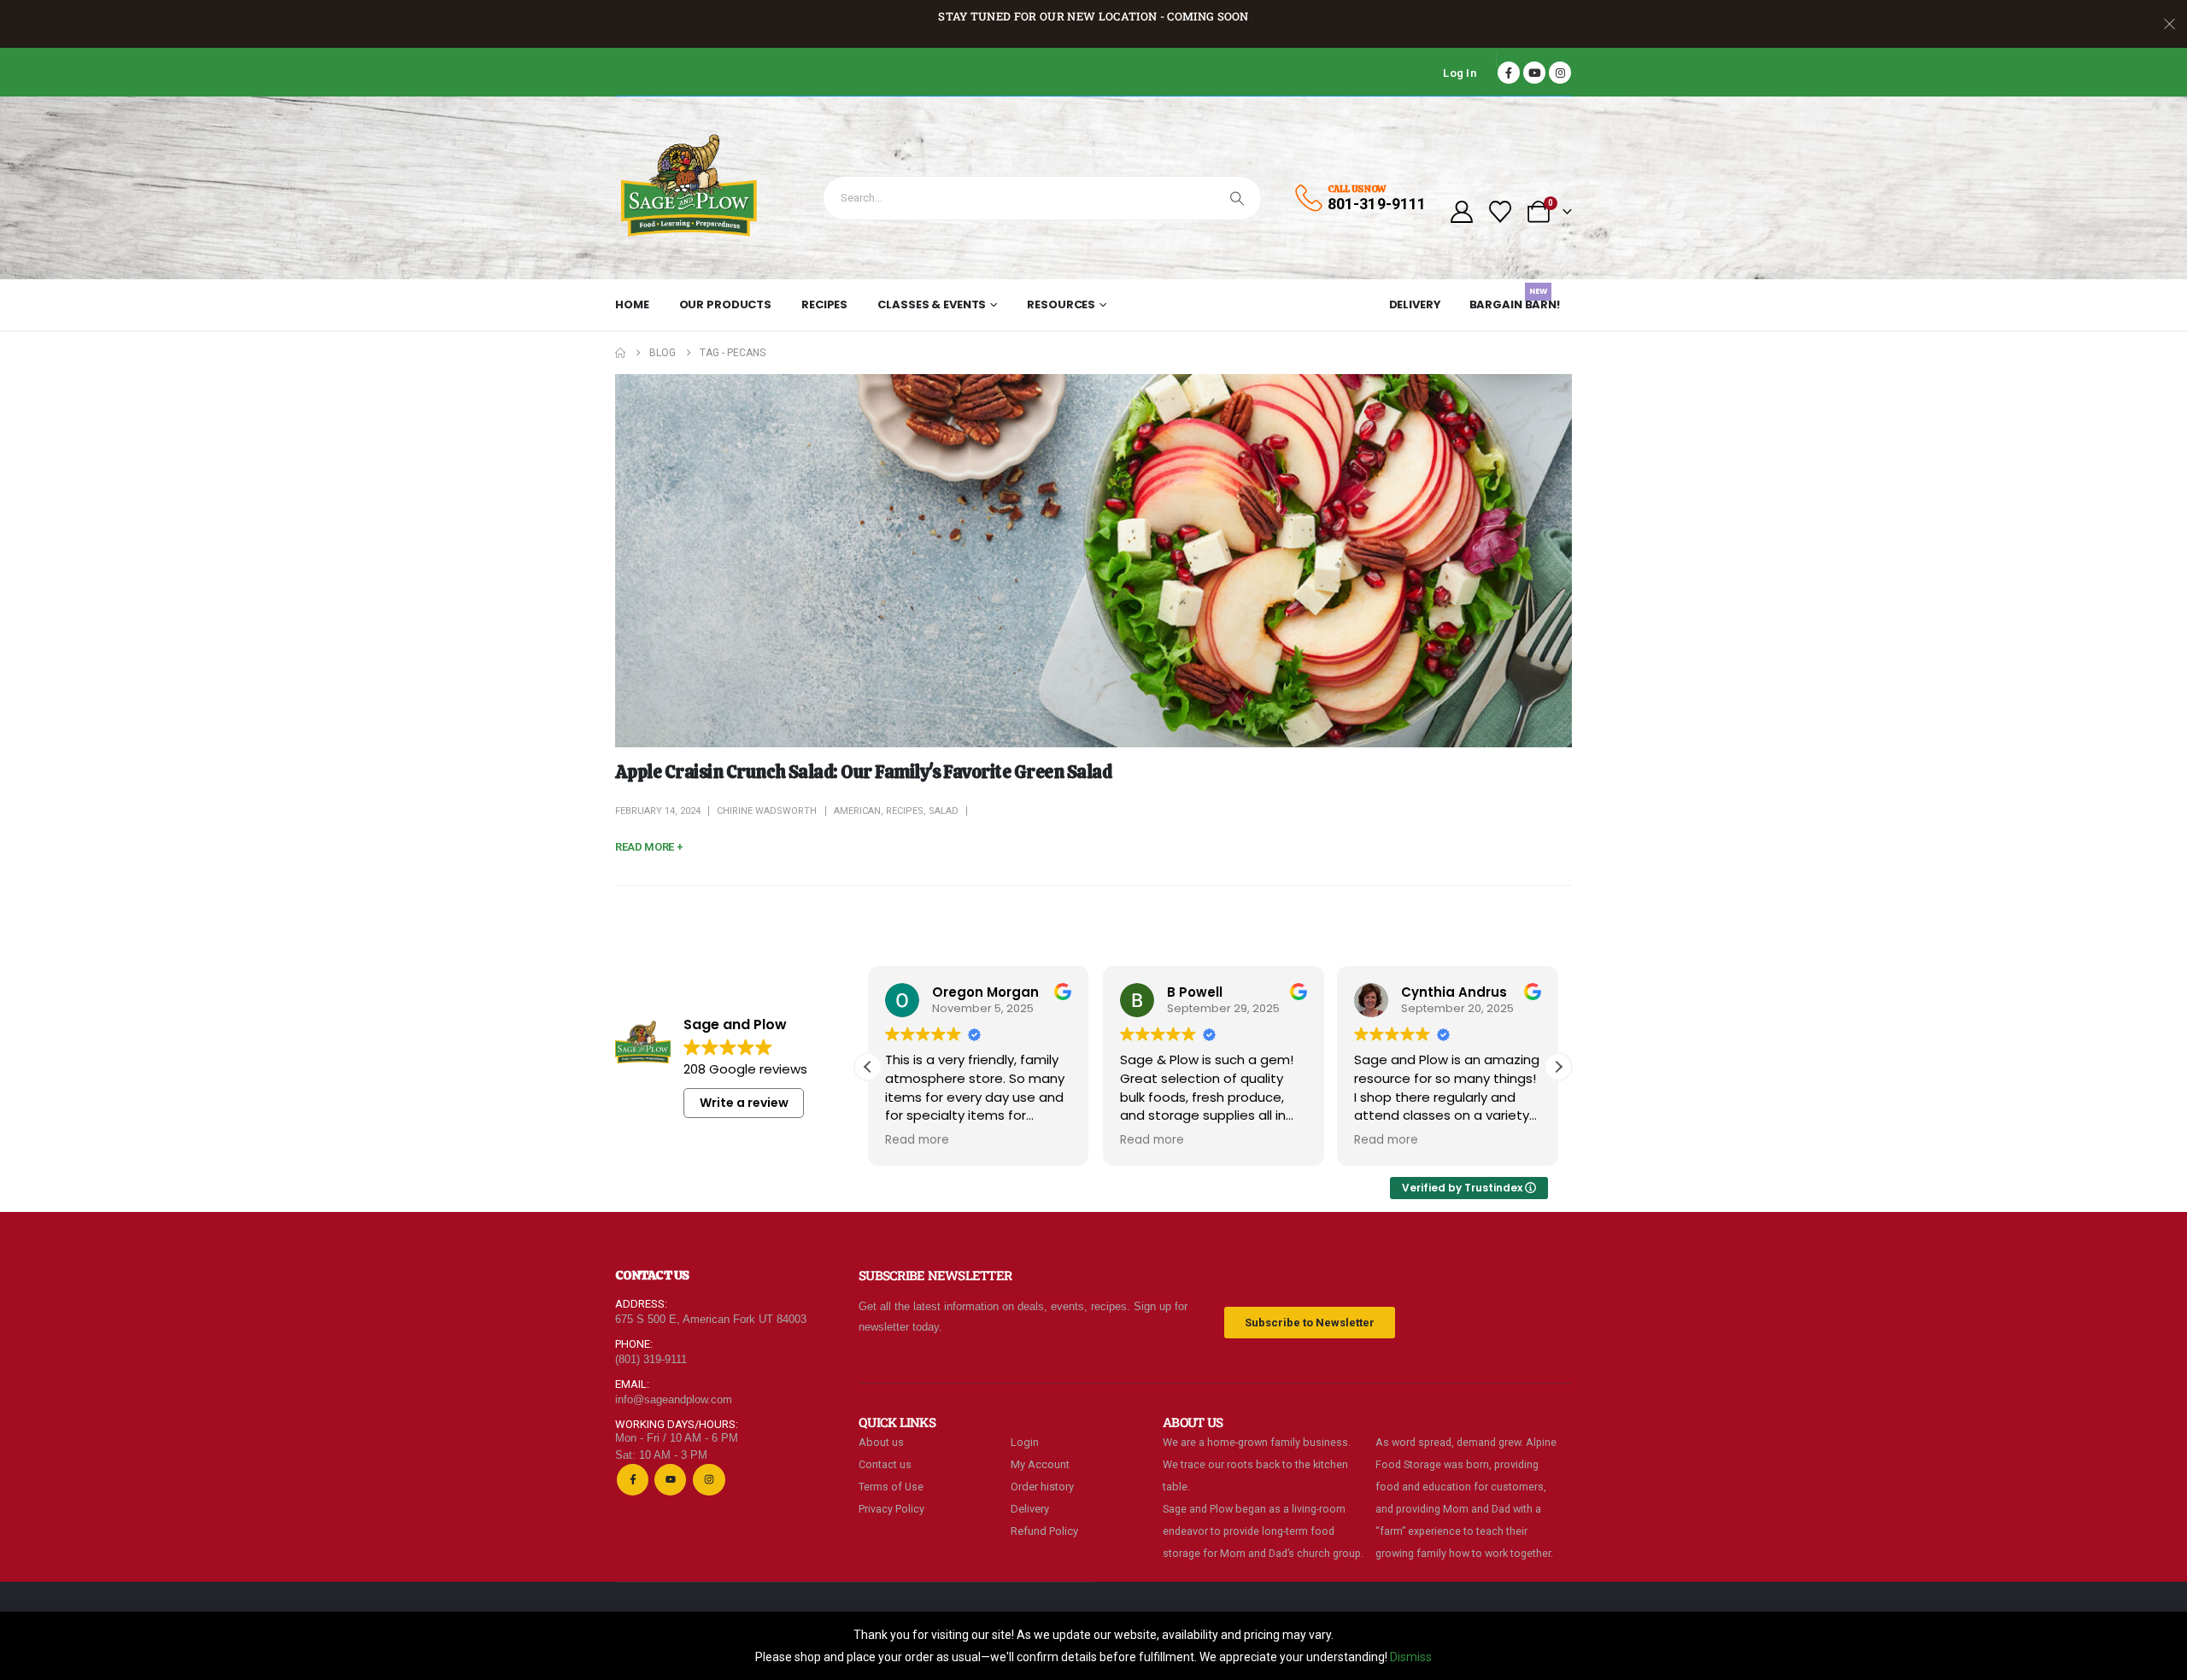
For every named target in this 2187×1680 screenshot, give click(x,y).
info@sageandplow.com (674, 1399)
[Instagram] (1560, 73)
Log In (1460, 73)
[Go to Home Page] (620, 353)
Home (632, 304)
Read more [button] (917, 1140)
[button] (1558, 1067)
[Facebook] (1509, 73)
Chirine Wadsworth (767, 811)
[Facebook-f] (633, 1480)
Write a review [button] (744, 1103)
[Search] (1237, 198)
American (857, 811)
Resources (1061, 304)
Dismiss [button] (1411, 1657)
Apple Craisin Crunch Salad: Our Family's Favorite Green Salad (863, 772)
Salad (944, 811)
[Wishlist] (1501, 212)
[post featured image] (1093, 561)
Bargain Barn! (1515, 301)
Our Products (726, 304)
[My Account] (1461, 212)
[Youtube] (1534, 73)
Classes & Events (932, 304)
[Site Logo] (690, 188)
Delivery (1415, 304)
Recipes (824, 304)
